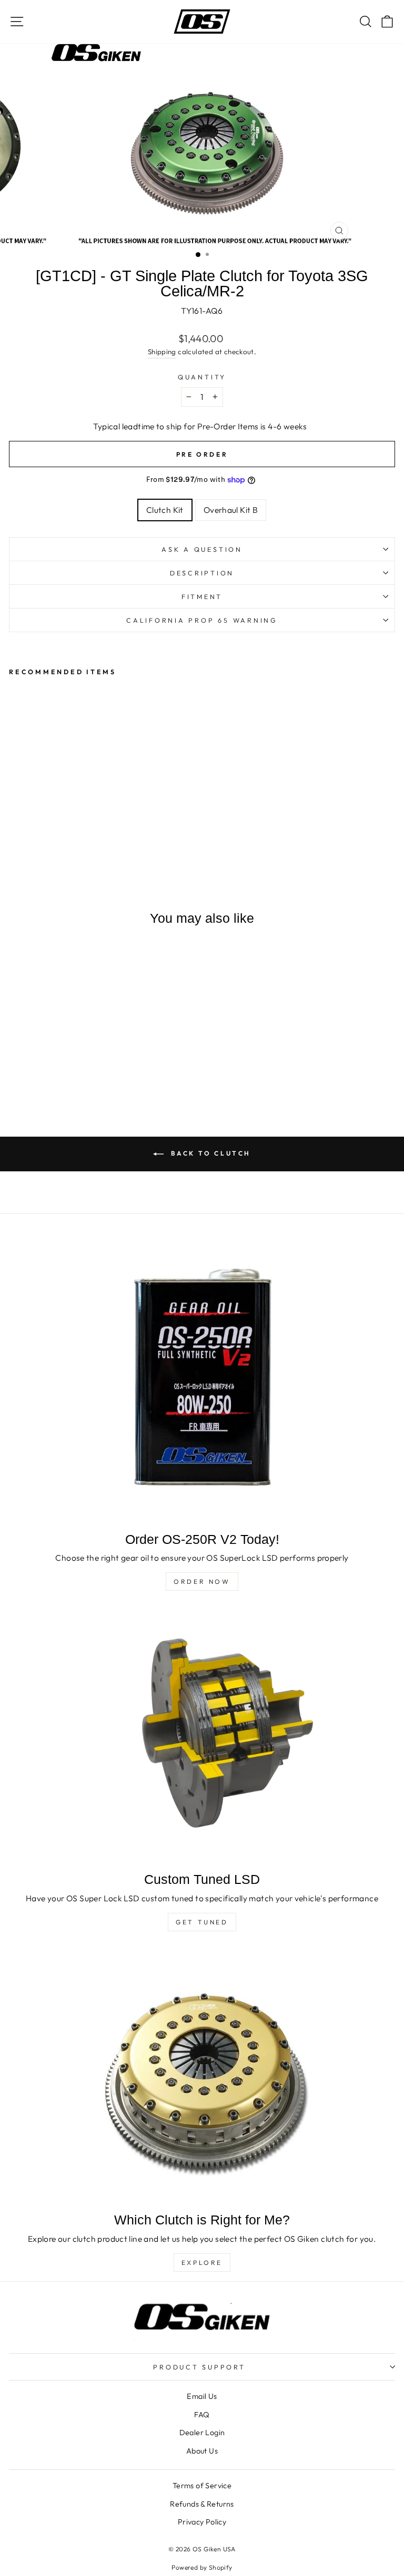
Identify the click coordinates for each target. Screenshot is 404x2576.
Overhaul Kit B (231, 510)
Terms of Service (202, 2486)
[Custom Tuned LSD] (202, 1736)
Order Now (202, 1581)
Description (202, 573)
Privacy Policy (202, 2522)
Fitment (202, 596)
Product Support (199, 2367)
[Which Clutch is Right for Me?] (202, 2077)
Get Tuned (202, 1922)
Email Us (202, 2396)
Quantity (202, 377)
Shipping (162, 352)
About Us (202, 2451)
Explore (202, 2263)
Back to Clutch (209, 1153)
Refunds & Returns (202, 2504)
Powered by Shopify (202, 2567)
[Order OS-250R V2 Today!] (202, 1380)
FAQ (202, 2415)
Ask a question (202, 549)
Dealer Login (202, 2433)
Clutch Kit (165, 510)
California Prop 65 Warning (202, 620)
